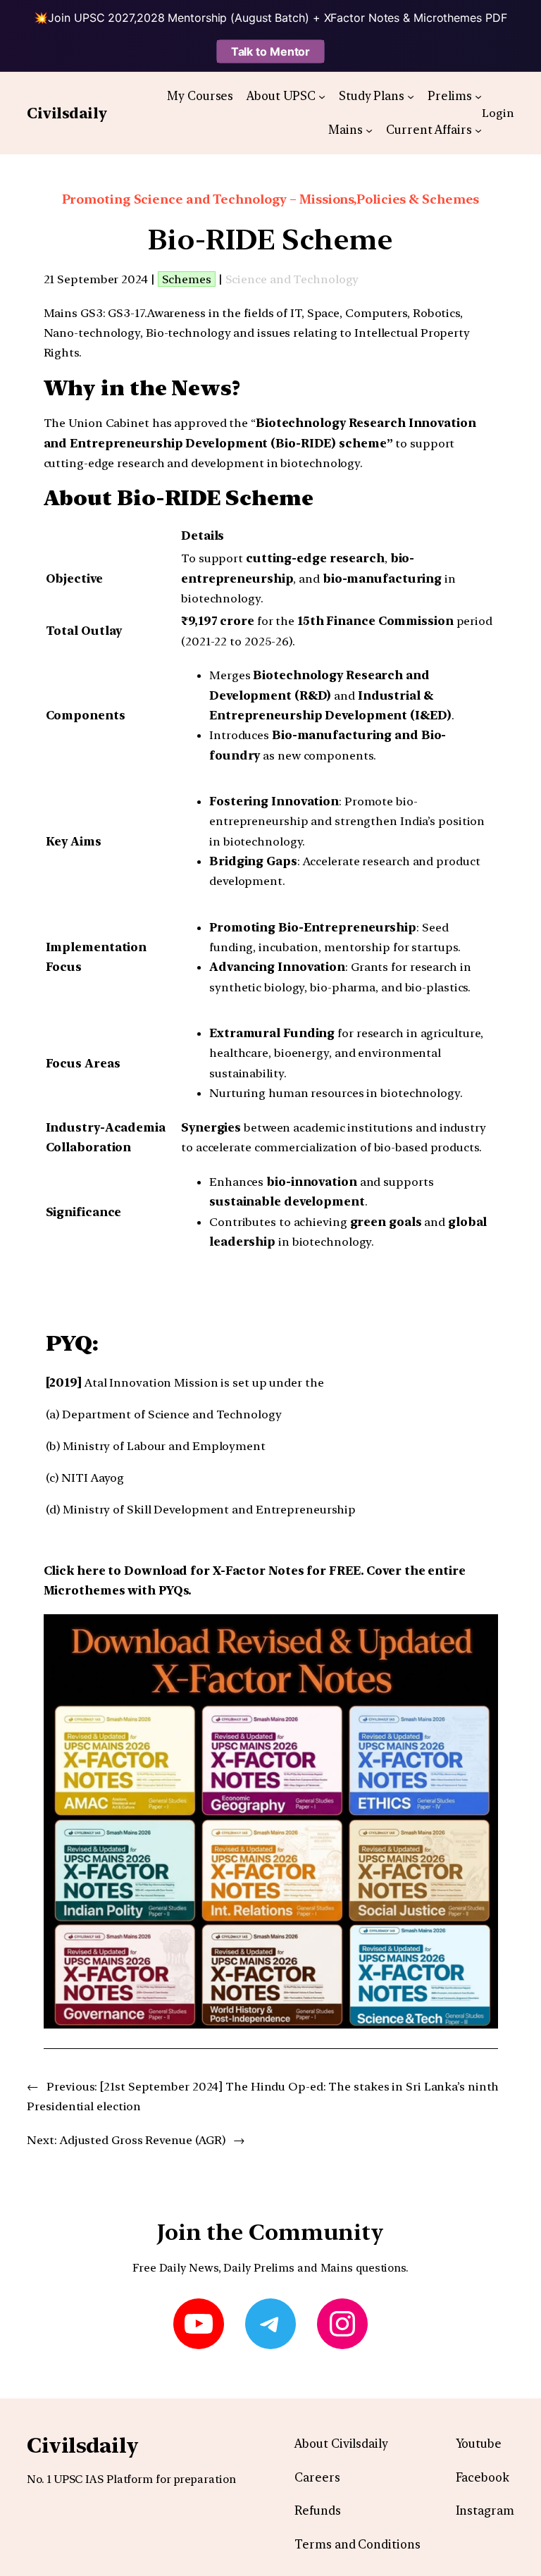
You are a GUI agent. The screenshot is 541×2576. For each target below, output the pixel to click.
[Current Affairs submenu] (478, 130)
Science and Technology (292, 279)
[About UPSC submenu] (322, 96)
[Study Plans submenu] (411, 96)
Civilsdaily (67, 113)
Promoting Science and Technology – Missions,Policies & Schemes (271, 199)
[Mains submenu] (369, 130)
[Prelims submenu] (478, 96)
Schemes (187, 279)
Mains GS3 (73, 313)
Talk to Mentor (271, 51)
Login (498, 113)
